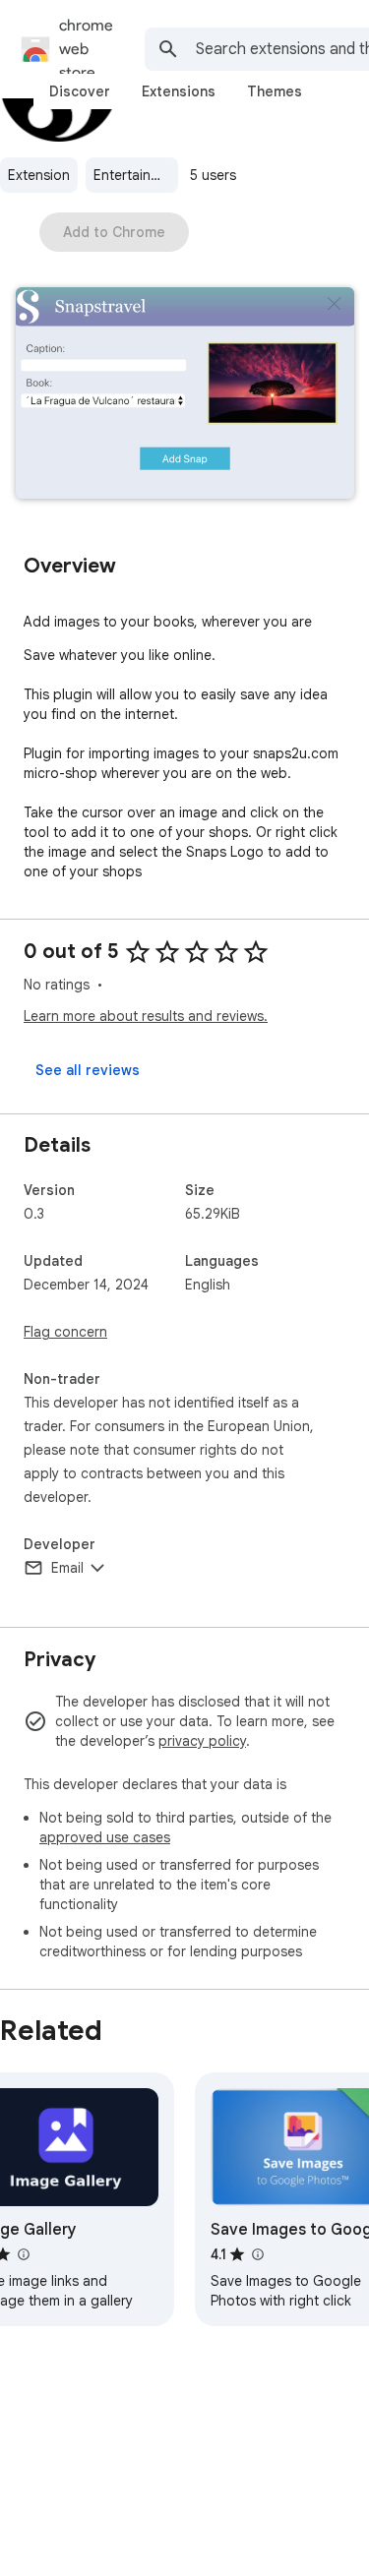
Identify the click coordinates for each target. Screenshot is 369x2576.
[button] (185, 395)
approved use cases (105, 1837)
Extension (39, 175)
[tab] (80, 91)
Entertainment (136, 175)
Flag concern (65, 1332)
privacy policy (202, 1741)
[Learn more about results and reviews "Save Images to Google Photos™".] (257, 2254)
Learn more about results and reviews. (146, 1016)
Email (67, 1568)
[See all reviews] (88, 1070)
